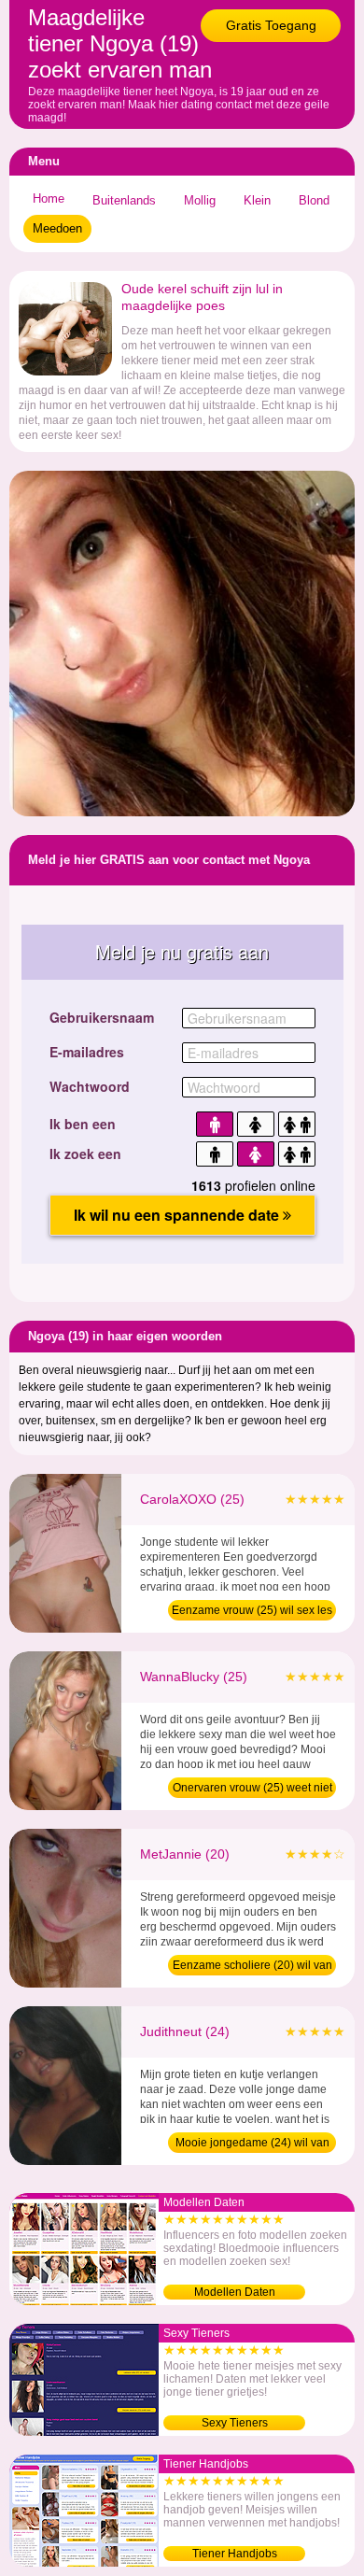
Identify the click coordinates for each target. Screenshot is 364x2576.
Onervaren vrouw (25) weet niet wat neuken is (252, 1790)
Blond (314, 200)
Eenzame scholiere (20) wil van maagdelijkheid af (252, 1967)
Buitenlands (124, 200)
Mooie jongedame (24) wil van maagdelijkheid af (252, 2144)
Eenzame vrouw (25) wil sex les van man (252, 1612)
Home (49, 198)
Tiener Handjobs (235, 2554)
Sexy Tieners (235, 2423)
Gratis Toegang (271, 25)
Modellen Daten (235, 2292)
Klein (257, 200)
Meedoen (57, 228)
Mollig (200, 200)
